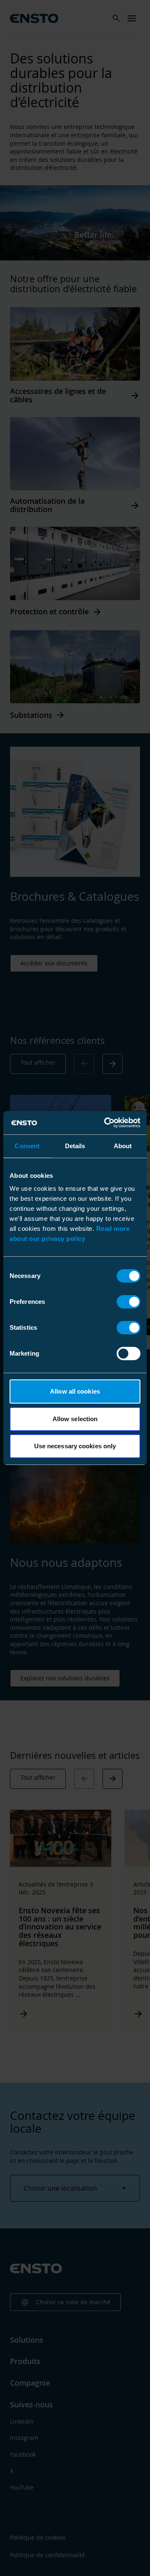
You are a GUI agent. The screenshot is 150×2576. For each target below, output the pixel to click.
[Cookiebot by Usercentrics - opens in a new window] (106, 1123)
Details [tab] (75, 1146)
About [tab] (123, 1146)
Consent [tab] (27, 1146)
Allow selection (75, 1419)
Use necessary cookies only (75, 1446)
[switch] (129, 1302)
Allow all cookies (75, 1391)
